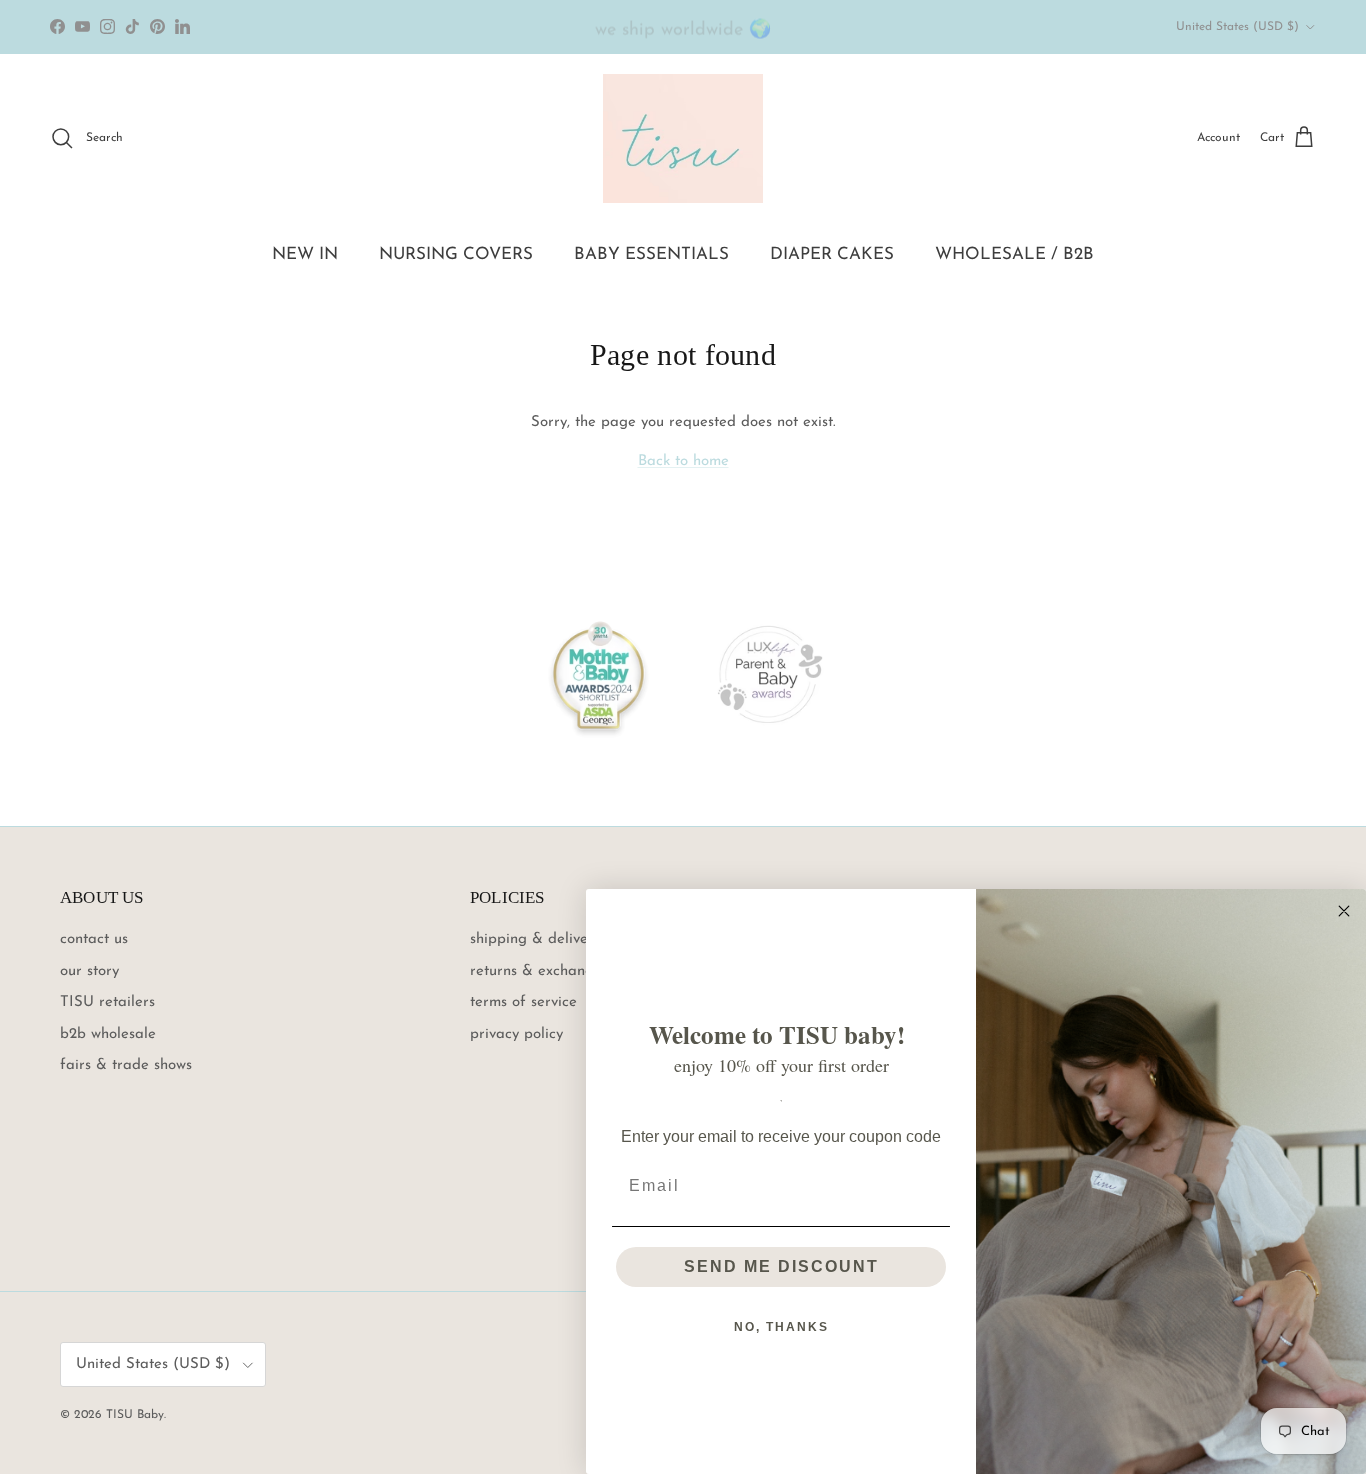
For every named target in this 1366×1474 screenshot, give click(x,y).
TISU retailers (107, 1002)
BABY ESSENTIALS (651, 254)
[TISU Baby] (683, 138)
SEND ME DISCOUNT (781, 1266)
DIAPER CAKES (832, 254)
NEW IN (305, 254)
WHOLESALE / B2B (1014, 254)
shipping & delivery (535, 939)
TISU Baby (135, 1415)
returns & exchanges (539, 971)
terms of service (523, 1002)
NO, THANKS (781, 1327)
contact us (94, 939)
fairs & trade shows (126, 1065)
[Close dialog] (1344, 911)
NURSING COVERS (456, 254)
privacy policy (516, 1034)
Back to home (683, 461)
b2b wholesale (108, 1034)
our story (89, 971)
